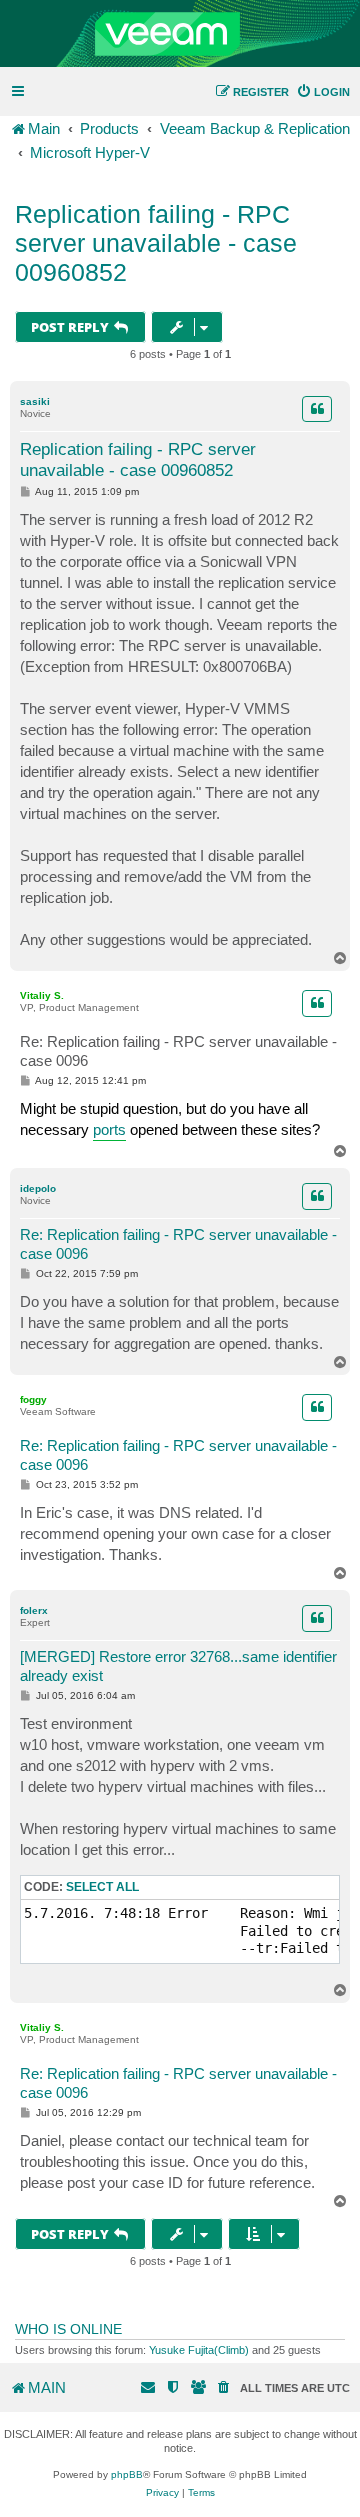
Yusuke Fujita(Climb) (199, 2350)
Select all (102, 1887)
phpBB (127, 2474)
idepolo (38, 1188)
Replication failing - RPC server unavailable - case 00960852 (156, 243)
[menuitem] (323, 92)
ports (109, 1129)
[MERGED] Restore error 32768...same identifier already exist (178, 1666)
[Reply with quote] (317, 409)
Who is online (68, 2329)
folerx (34, 1610)
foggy (33, 1399)
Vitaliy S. (42, 995)
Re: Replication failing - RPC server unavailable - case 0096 (178, 1051)
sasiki (35, 401)
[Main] (180, 34)
